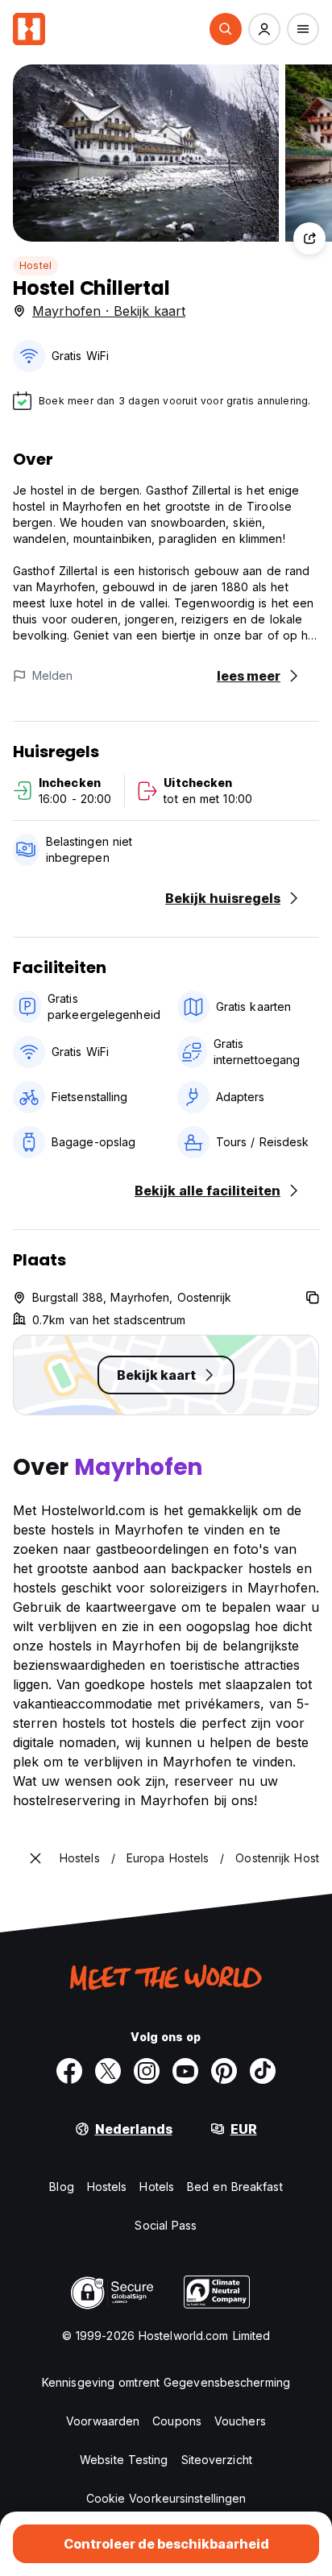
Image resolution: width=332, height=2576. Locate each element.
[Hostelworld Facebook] (69, 2071)
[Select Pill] (226, 29)
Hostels (107, 2187)
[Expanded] (35, 1858)
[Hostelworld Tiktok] (263, 2071)
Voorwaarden (103, 2421)
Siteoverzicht (217, 2460)
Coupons (177, 2421)
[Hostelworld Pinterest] (224, 2071)
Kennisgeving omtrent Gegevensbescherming (166, 2382)
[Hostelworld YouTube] (185, 2071)
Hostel (35, 265)
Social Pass (166, 2225)
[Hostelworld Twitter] (108, 2071)
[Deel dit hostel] (309, 238)
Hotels (157, 2187)
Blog (61, 2187)
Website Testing (124, 2460)
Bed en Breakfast (235, 2187)
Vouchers (240, 2421)
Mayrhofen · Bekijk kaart (109, 311)
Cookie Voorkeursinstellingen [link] (166, 2498)
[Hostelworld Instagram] (147, 2071)
